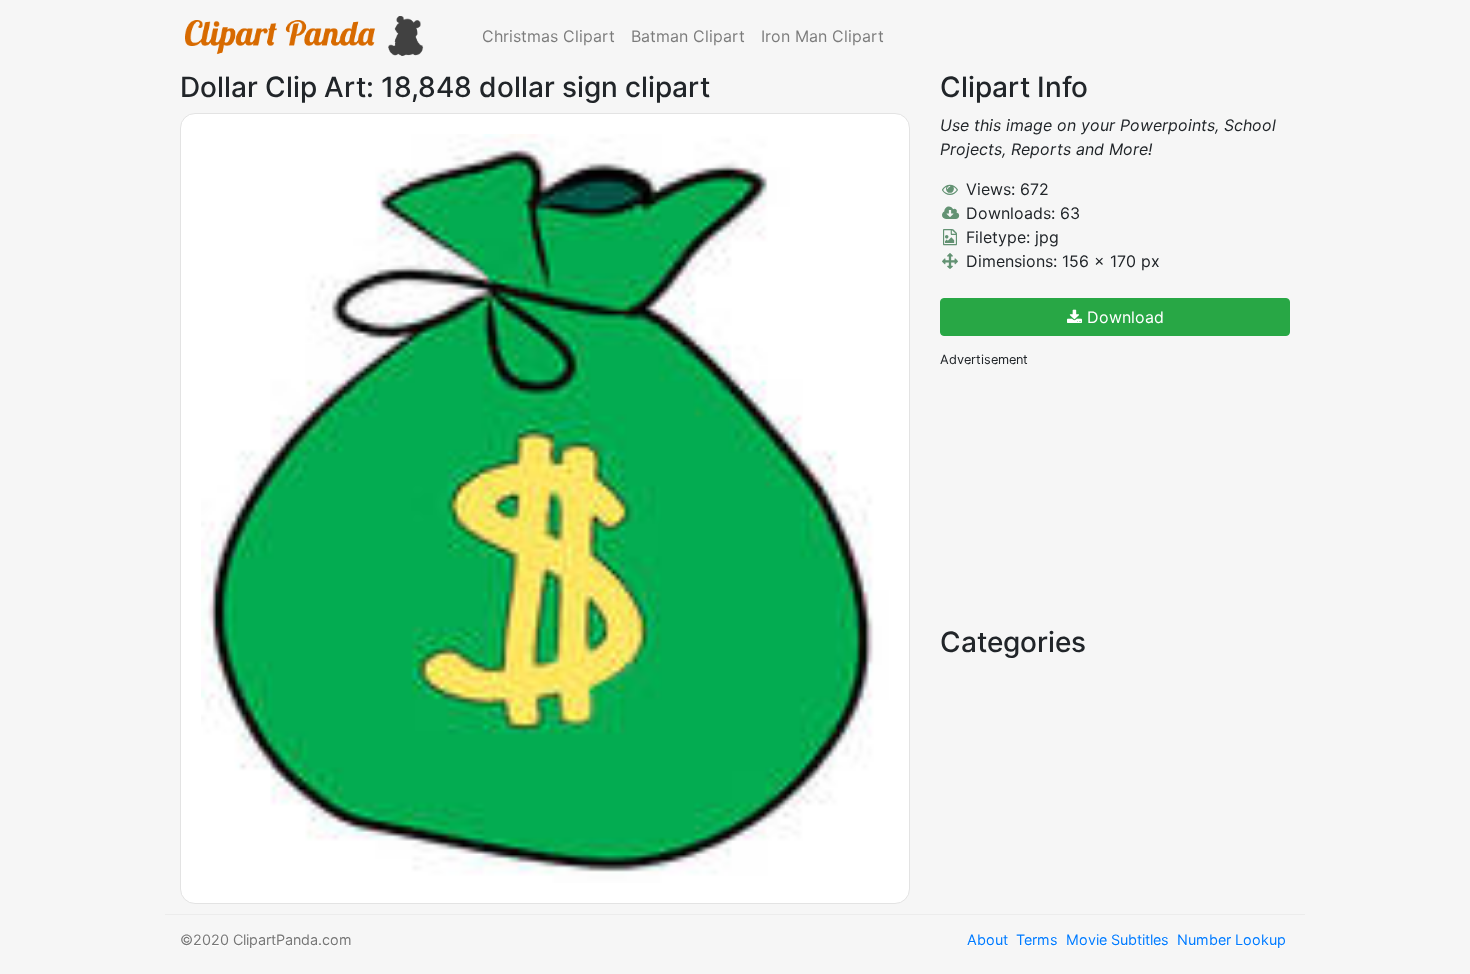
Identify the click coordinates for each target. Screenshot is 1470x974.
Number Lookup (1231, 939)
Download (1123, 317)
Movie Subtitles (1117, 939)
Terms (1037, 939)
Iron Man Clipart (822, 36)
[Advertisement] (1090, 495)
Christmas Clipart (548, 36)
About (987, 939)
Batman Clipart (688, 36)
